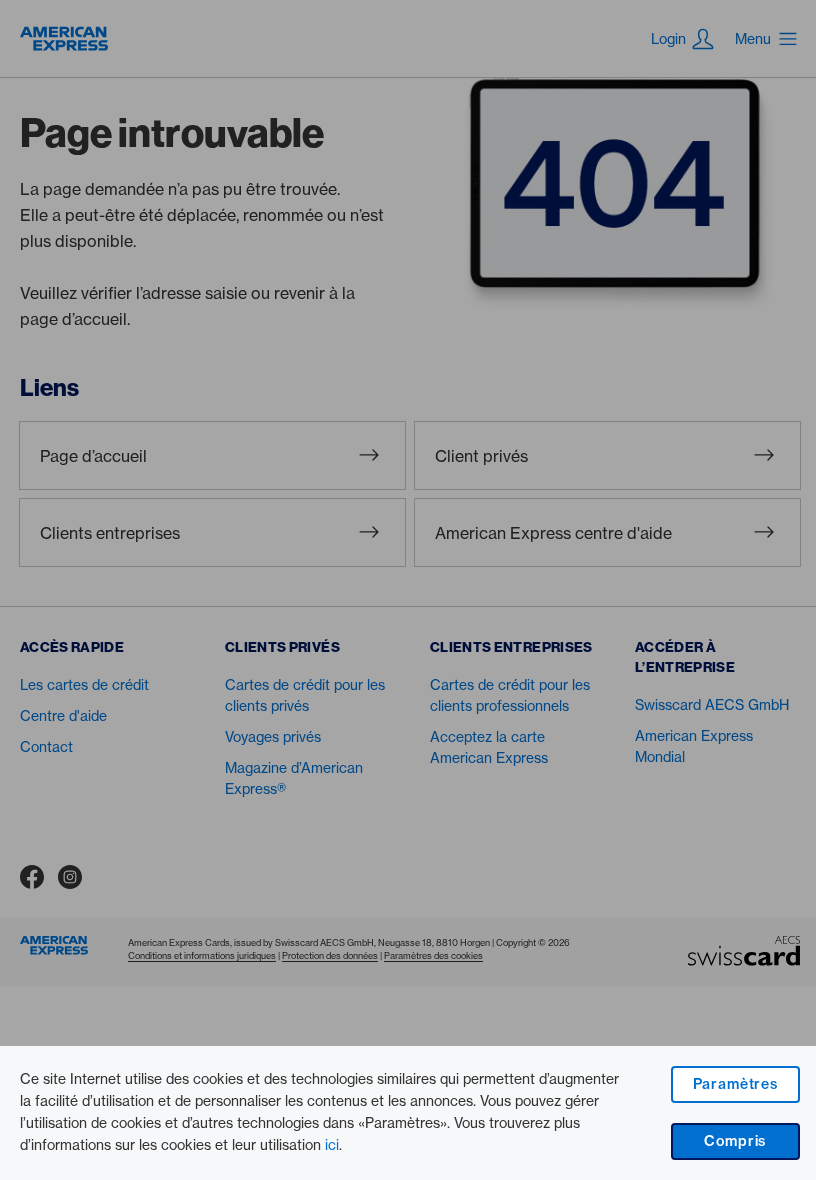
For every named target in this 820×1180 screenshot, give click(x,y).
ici (332, 1145)
